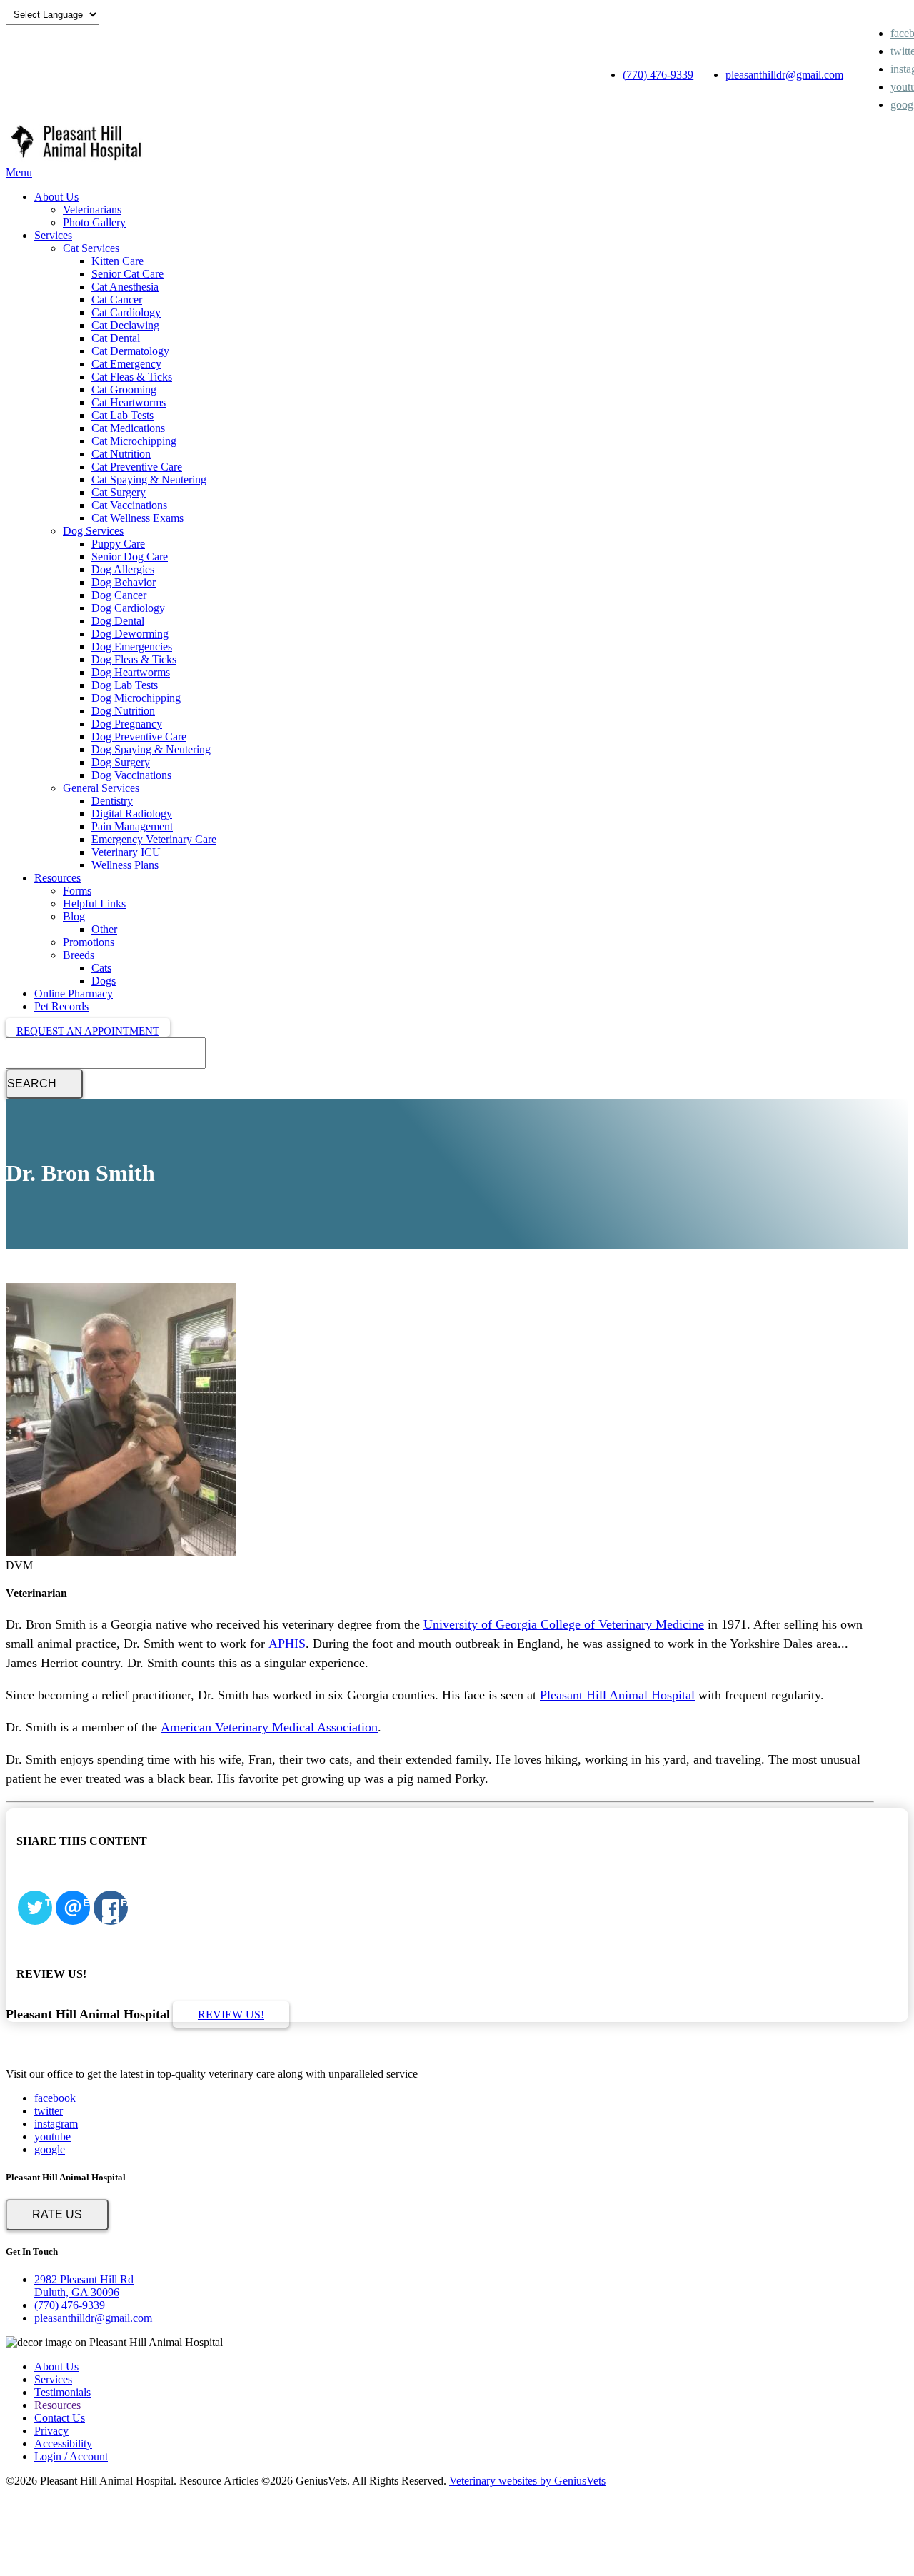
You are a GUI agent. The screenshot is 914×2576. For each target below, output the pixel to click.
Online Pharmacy (74, 993)
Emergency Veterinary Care (154, 839)
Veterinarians (92, 210)
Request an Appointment (88, 1031)
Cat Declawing (125, 325)
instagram (56, 2124)
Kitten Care (117, 261)
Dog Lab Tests (125, 685)
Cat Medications (128, 428)
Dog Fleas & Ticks (134, 659)
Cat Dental (116, 338)
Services (53, 235)
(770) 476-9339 (658, 75)
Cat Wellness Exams (137, 518)
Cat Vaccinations (129, 505)
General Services (101, 788)
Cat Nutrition (121, 454)
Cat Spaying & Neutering (149, 479)
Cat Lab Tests (122, 415)
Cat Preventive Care (137, 467)
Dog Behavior (124, 582)
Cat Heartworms (129, 402)
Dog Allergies (123, 569)
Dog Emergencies (132, 646)
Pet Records (61, 1006)
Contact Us (60, 2418)
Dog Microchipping (136, 698)
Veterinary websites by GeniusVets (527, 2481)
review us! (231, 2014)
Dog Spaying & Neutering (151, 749)
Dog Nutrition (123, 711)
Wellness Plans (125, 865)
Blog (74, 916)
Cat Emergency (126, 364)
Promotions (89, 942)
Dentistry (112, 801)
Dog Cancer (119, 595)
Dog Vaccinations (131, 775)
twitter (49, 2111)
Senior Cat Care (127, 274)
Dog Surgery (121, 762)
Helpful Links (94, 904)
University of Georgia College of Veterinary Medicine (564, 1624)
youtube (52, 2137)
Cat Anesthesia (125, 287)
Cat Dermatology (130, 351)
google (50, 2149)
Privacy (51, 2431)
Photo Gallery (94, 222)
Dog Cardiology (128, 608)
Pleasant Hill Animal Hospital (617, 1695)
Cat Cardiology (126, 312)
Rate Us (57, 2214)
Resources (57, 878)
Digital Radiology (132, 814)
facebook (55, 2098)
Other (104, 929)
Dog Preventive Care (139, 736)
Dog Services (93, 531)
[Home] (77, 160)
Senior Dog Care (130, 557)
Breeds (79, 955)
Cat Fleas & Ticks (132, 377)
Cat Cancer (117, 300)
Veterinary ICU (126, 852)
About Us (56, 197)
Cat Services (91, 248)
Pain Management (132, 826)
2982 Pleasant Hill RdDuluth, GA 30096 (84, 2286)
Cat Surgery (119, 492)
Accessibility (63, 2444)
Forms (77, 891)
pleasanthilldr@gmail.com (784, 75)
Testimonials (62, 2392)
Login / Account (71, 2456)
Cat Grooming (124, 389)
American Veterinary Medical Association (269, 1727)
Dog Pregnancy (127, 724)
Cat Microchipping (134, 441)
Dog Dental (118, 621)
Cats (101, 968)
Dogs (104, 981)
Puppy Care (118, 544)
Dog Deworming (130, 634)
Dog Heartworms (131, 672)
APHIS (287, 1644)
